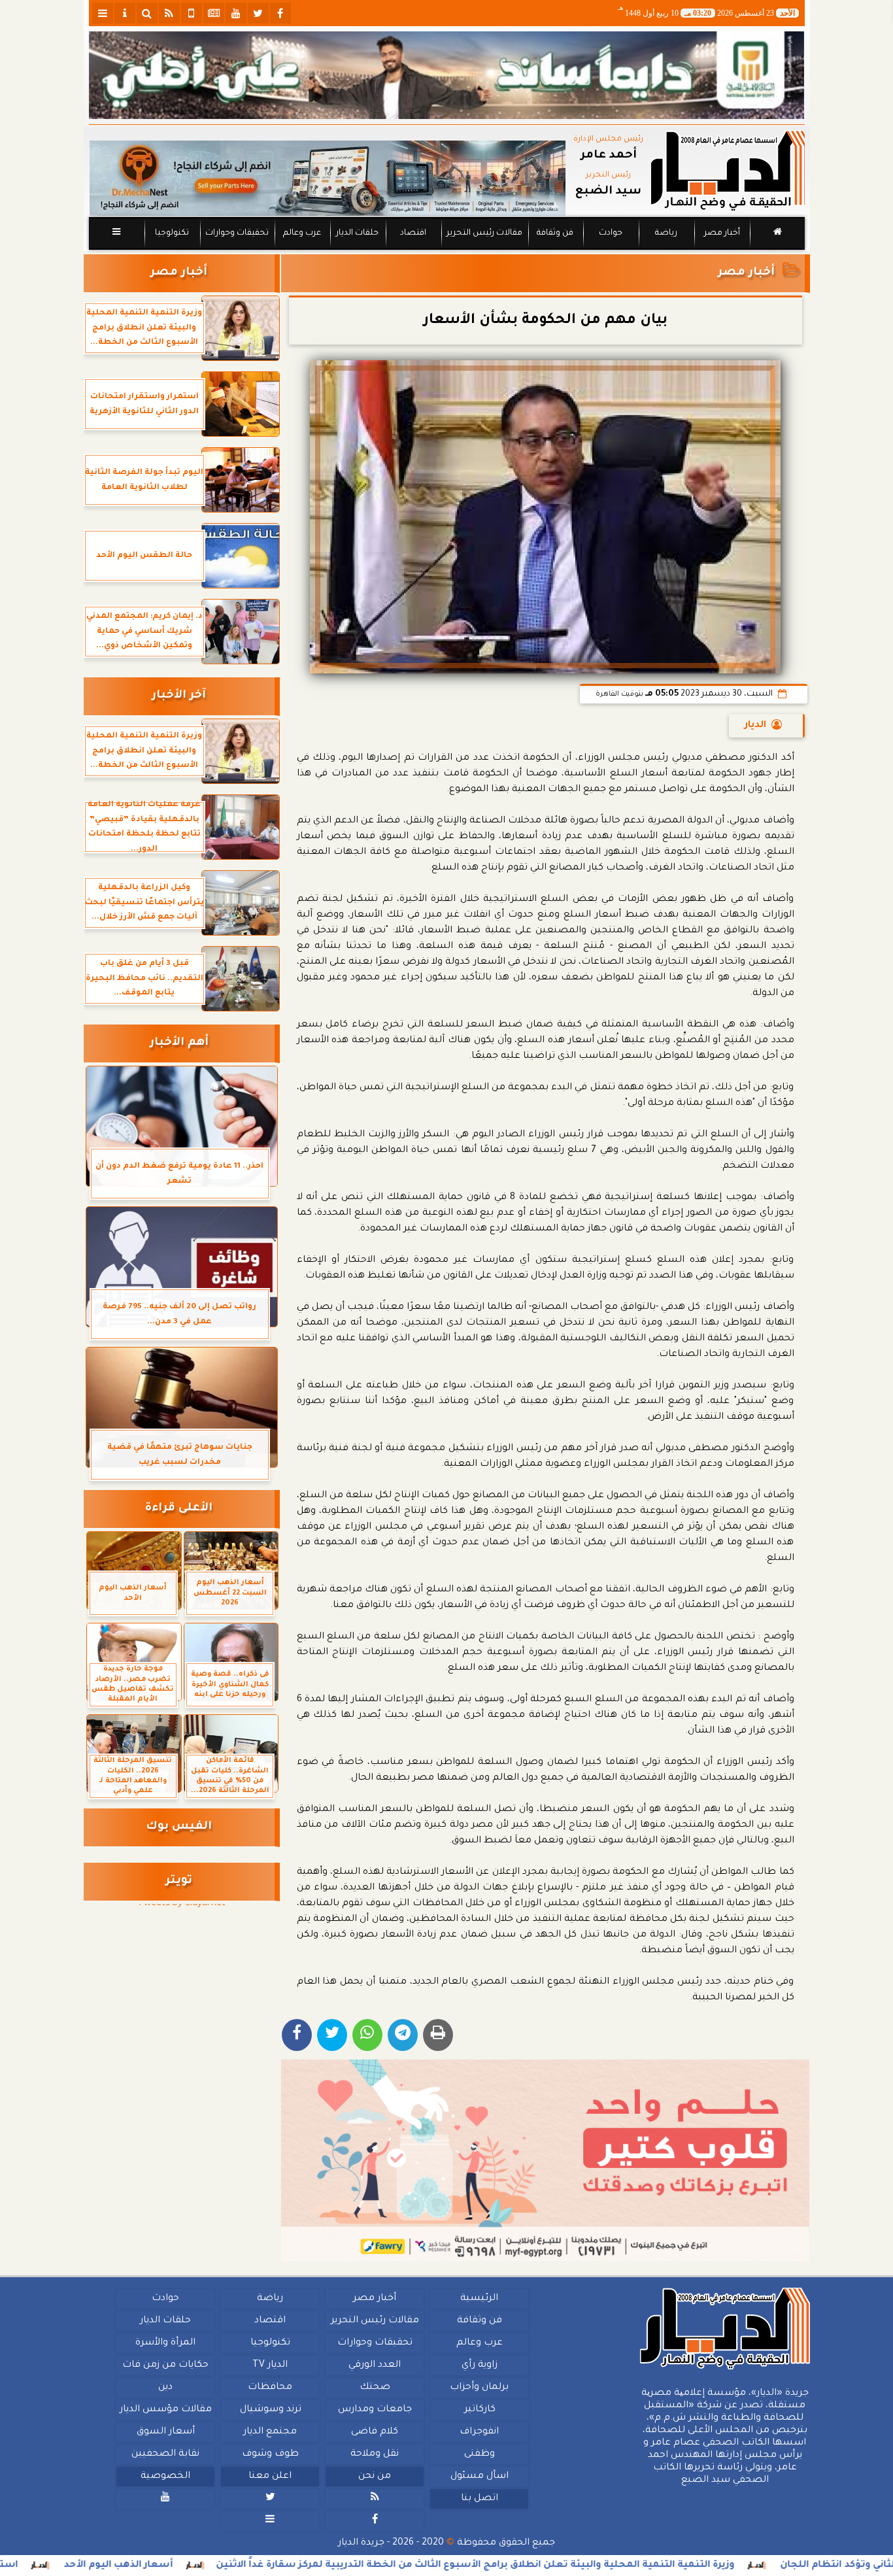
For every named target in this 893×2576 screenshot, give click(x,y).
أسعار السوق (165, 2432)
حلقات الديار (357, 233)
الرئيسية (479, 2299)
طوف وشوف (270, 2454)
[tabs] (103, 13)
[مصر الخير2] (546, 2160)
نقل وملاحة (375, 2454)
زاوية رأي (479, 2365)
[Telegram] (403, 2035)
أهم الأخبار (179, 1043)
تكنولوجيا (171, 233)
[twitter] (258, 13)
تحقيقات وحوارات (236, 233)
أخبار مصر (721, 233)
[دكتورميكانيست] (328, 178)
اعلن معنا (270, 2477)
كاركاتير (479, 2410)
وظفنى (479, 2454)
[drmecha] (447, 250)
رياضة (666, 233)
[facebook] (280, 13)
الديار (755, 726)
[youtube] (236, 13)
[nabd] (192, 13)
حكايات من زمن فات (165, 2365)
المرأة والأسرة (165, 2343)
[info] (125, 13)
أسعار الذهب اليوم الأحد (202, 2566)
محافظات (270, 2388)
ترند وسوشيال (270, 2410)
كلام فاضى (375, 2432)
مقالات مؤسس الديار (165, 2410)
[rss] (169, 13)
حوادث (611, 233)
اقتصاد (413, 233)
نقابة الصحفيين (165, 2454)
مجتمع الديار (270, 2432)
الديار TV (270, 2365)
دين (165, 2388)
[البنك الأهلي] (447, 75)
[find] (147, 13)
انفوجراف (479, 2432)
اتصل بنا (479, 2499)
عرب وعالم (301, 233)
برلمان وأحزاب (479, 2388)
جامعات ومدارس (375, 2410)
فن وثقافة (555, 233)
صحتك (374, 2388)
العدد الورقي (375, 2365)
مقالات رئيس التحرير (484, 233)
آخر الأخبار (179, 696)
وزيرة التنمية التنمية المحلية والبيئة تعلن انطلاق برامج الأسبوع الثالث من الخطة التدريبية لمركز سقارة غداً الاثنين (559, 2566)
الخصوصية (165, 2477)
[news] (214, 13)
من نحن (375, 2477)
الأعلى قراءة (179, 1509)
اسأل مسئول (479, 2477)
